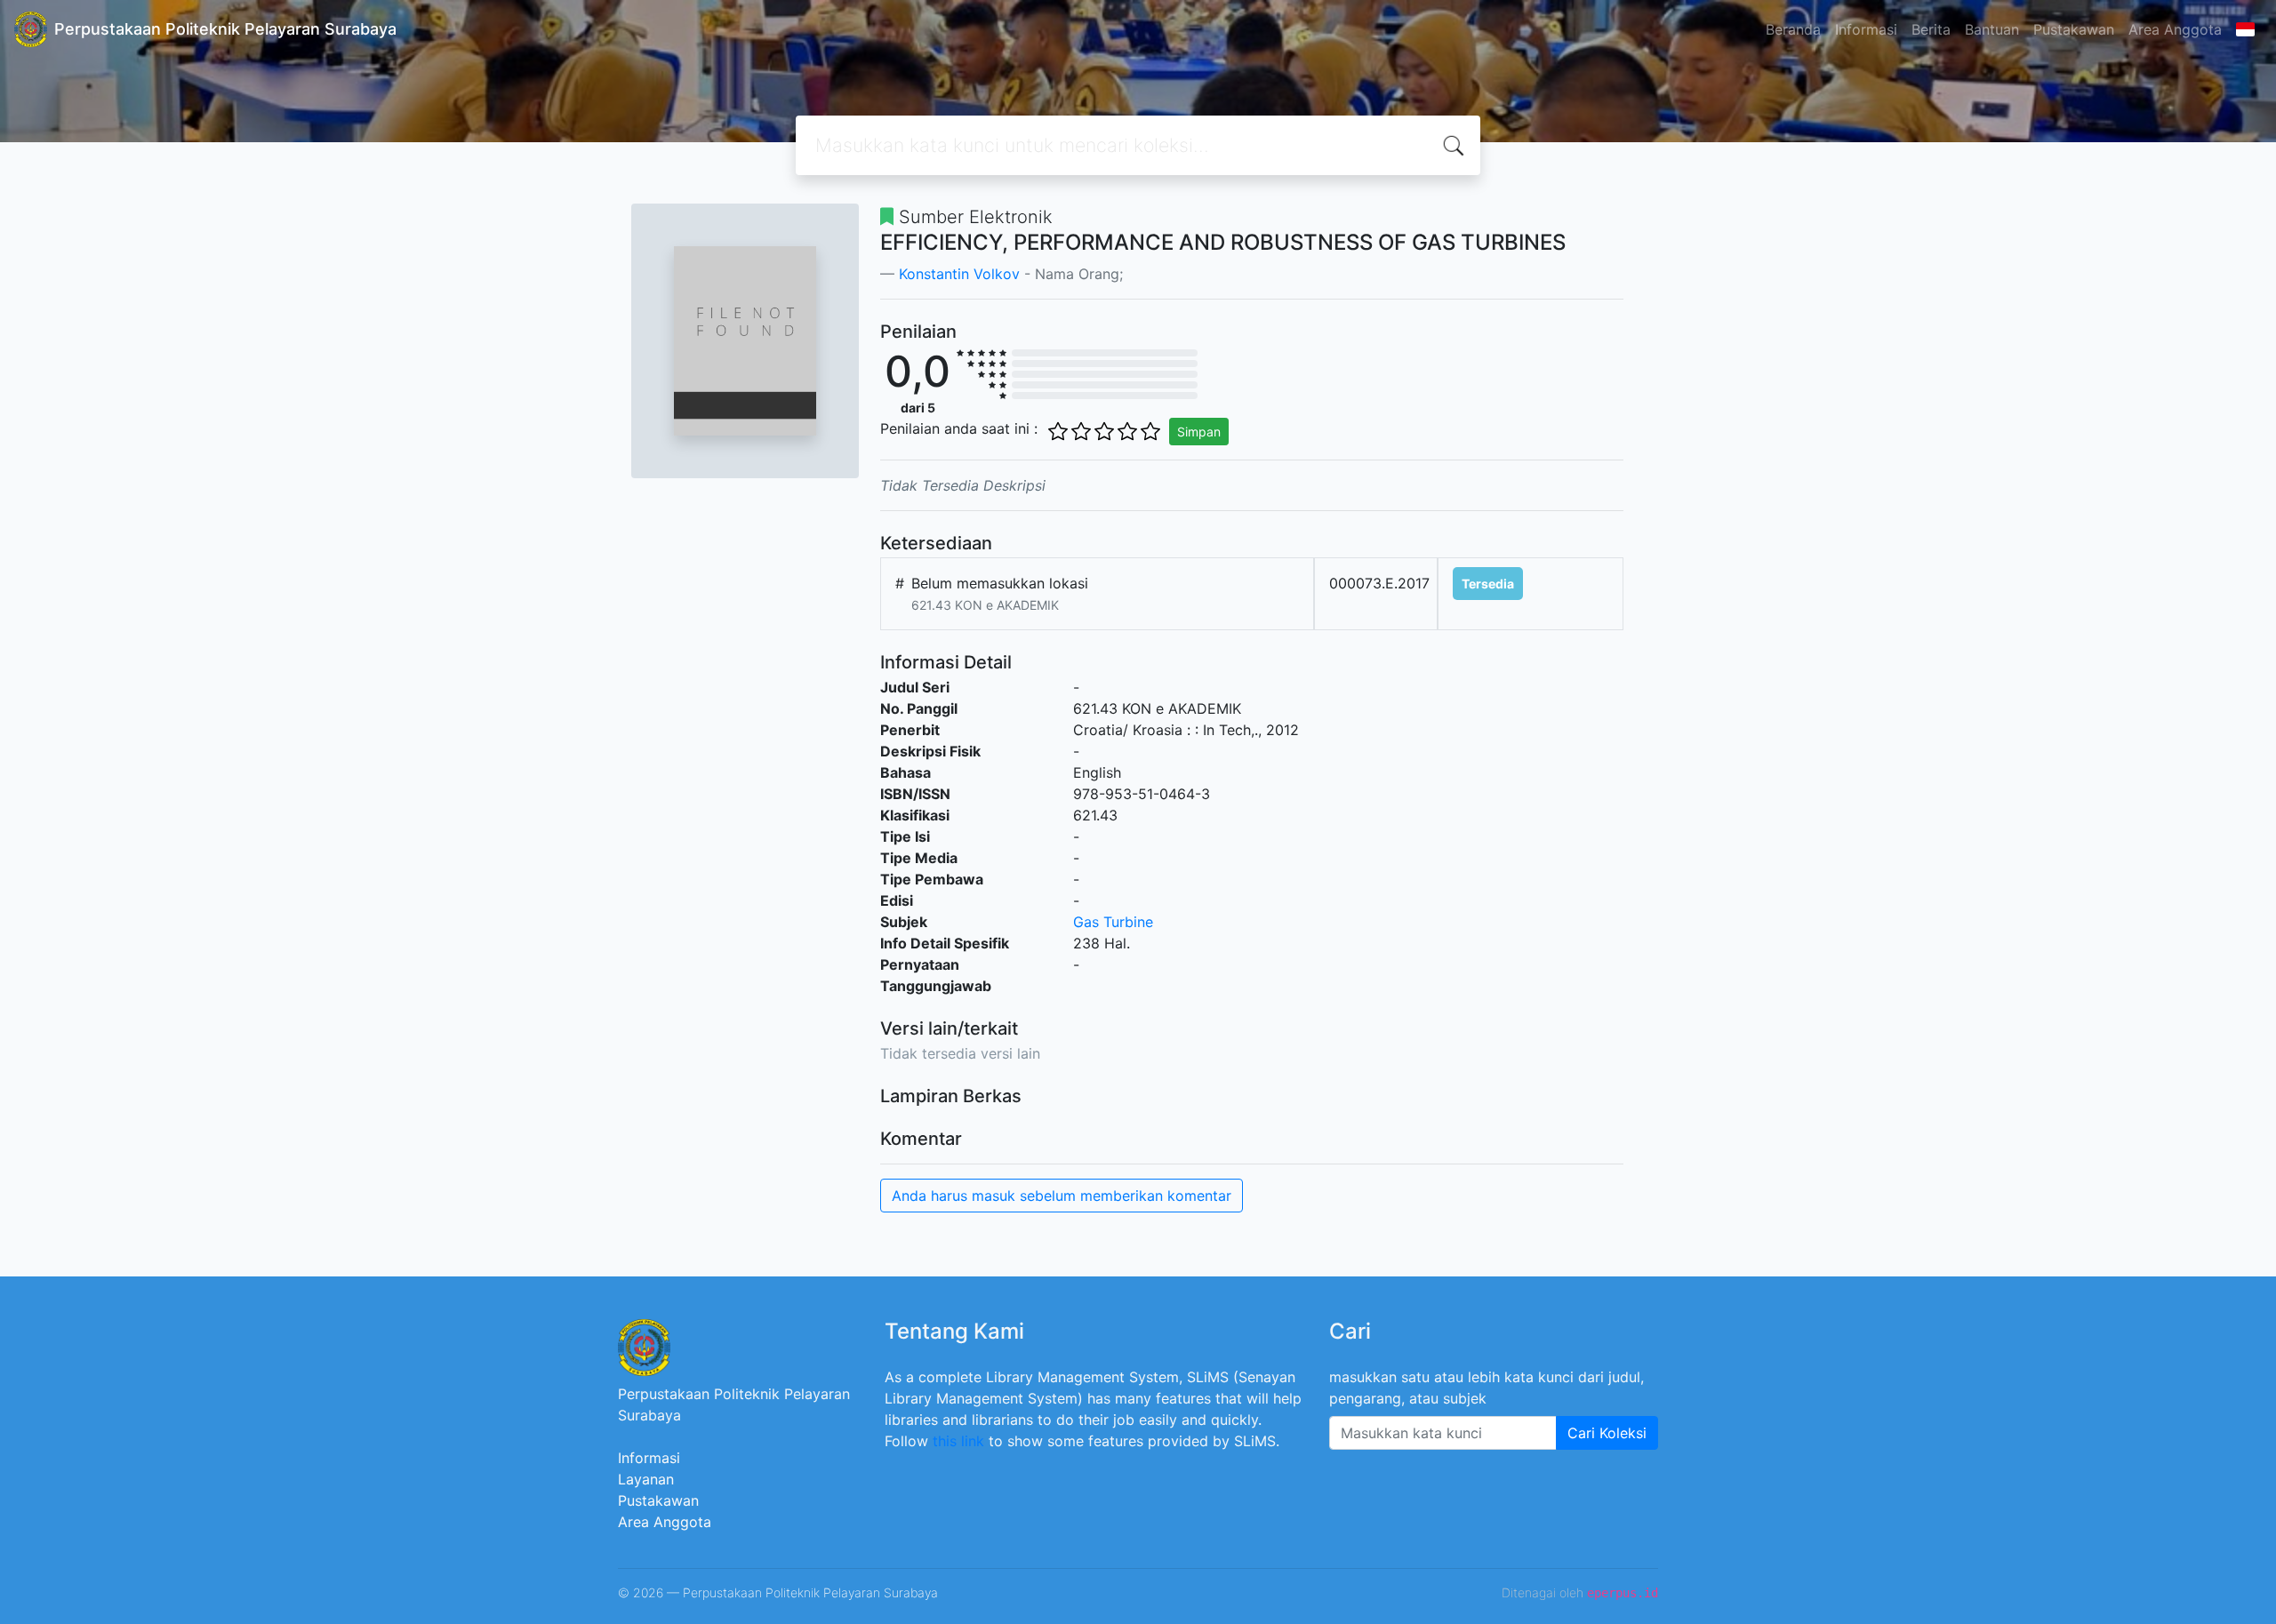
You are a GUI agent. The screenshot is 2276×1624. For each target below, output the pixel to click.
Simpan (1199, 432)
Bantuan (1992, 29)
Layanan (646, 1479)
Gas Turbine (1113, 922)
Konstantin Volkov (959, 274)
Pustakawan (2074, 29)
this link (958, 1441)
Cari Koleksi (1607, 1433)
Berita (1931, 29)
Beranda (1793, 29)
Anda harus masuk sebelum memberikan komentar (1062, 1196)
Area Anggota (2175, 29)
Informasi (1866, 29)
